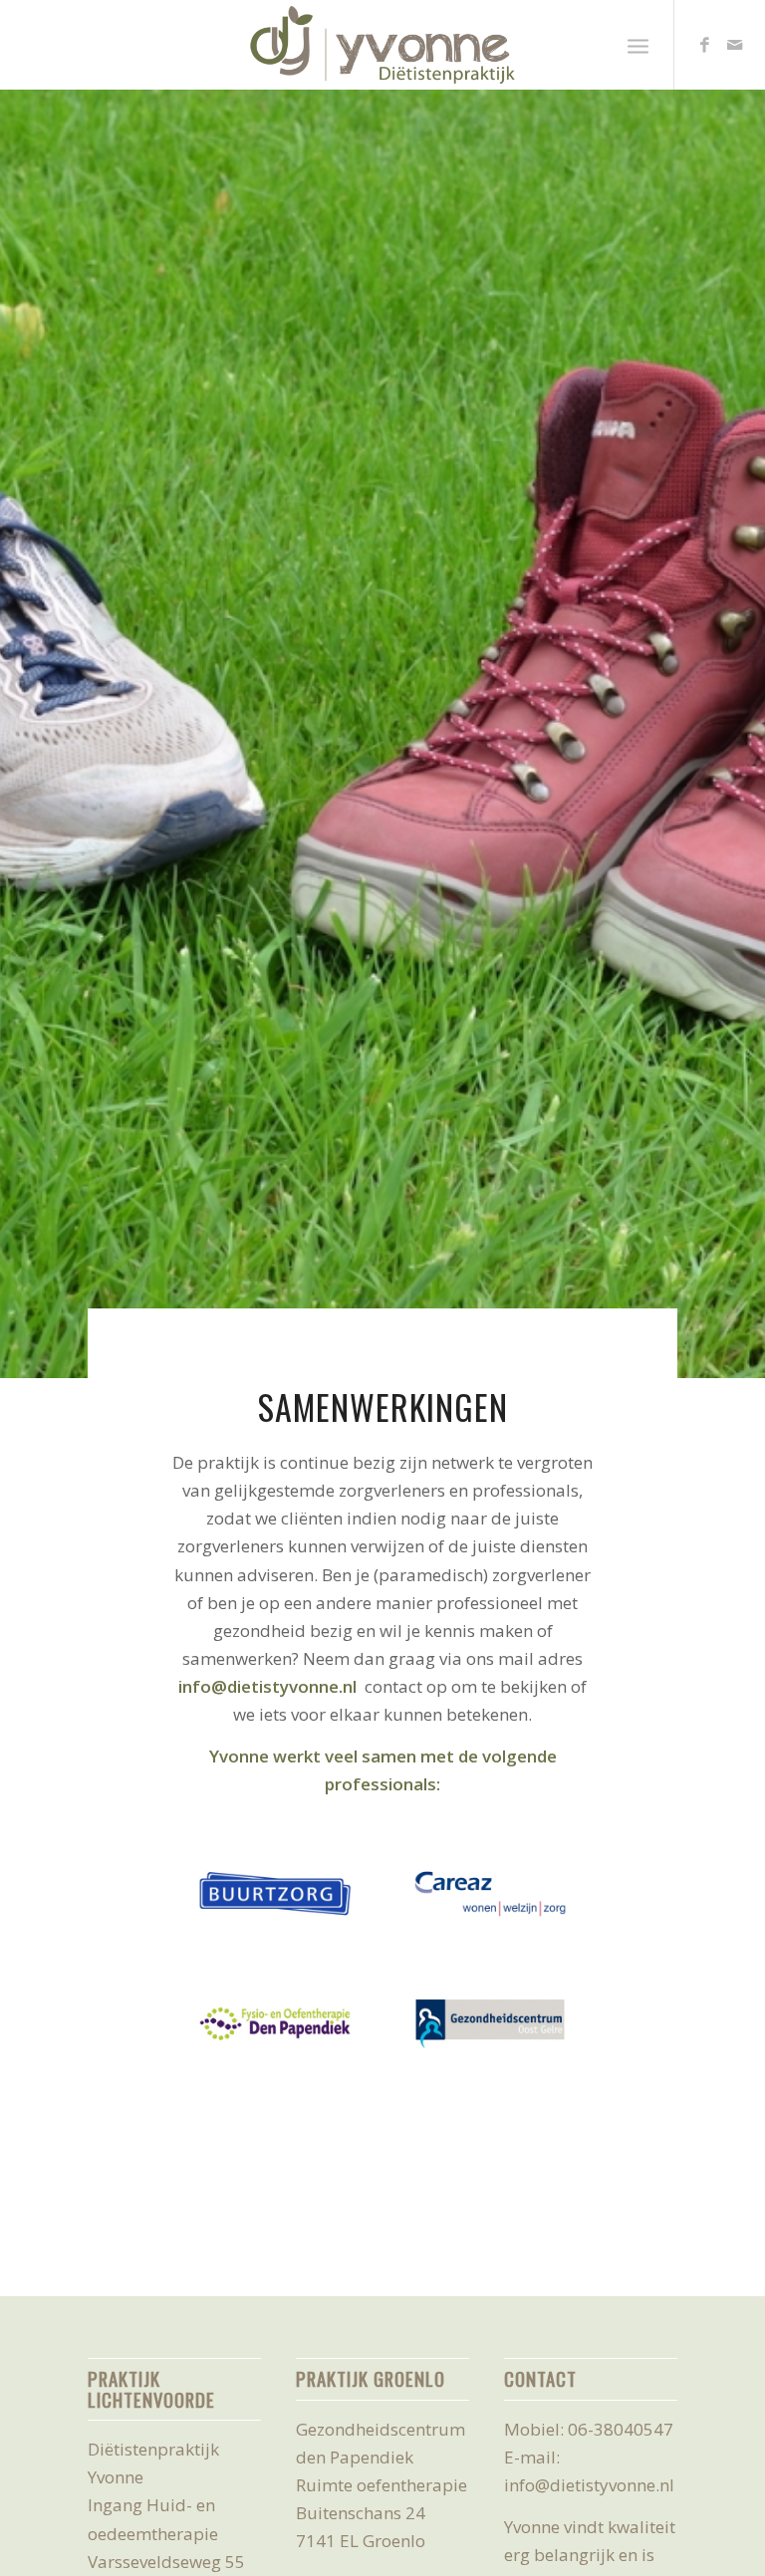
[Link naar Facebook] (705, 45)
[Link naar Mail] (735, 45)
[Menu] (638, 45)
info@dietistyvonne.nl (267, 1686)
